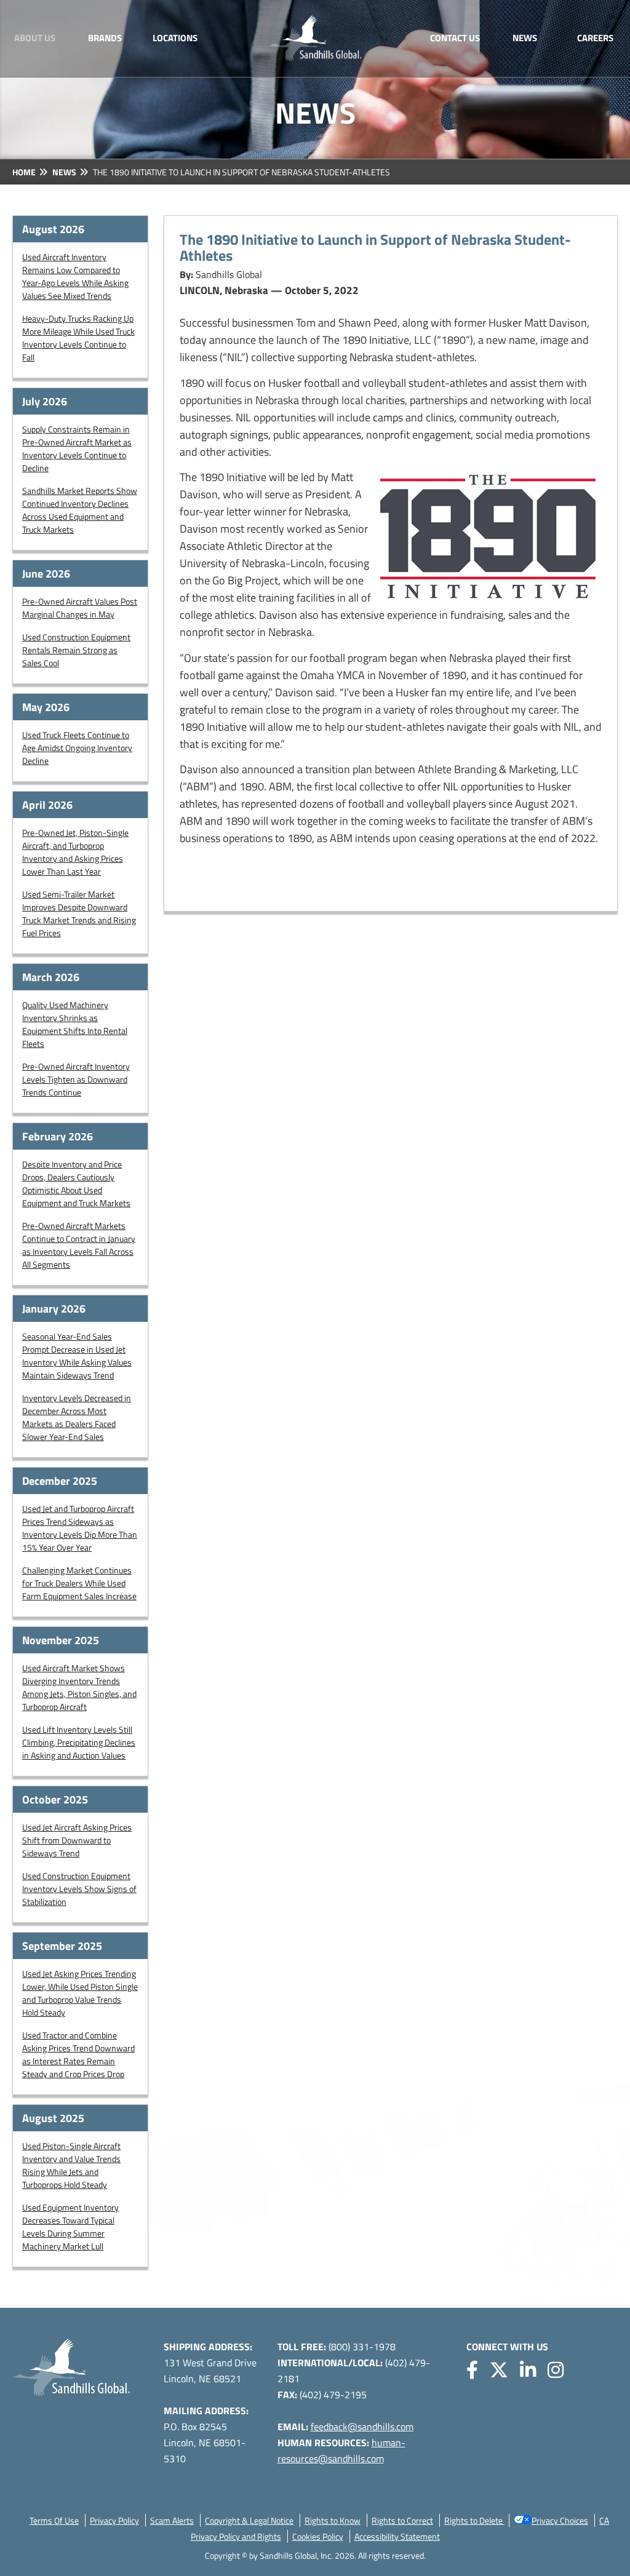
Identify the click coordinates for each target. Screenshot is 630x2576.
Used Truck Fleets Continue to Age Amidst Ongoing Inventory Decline (77, 748)
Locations (175, 38)
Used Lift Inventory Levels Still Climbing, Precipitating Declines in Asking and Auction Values (79, 1742)
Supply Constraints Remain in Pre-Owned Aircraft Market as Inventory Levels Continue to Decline (77, 448)
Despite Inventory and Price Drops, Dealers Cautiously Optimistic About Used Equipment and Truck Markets (76, 1183)
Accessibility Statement (397, 2536)
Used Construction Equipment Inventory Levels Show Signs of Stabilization (79, 1889)
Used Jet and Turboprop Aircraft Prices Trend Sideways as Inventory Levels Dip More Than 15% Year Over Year (80, 1528)
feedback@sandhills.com (362, 2427)
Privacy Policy (114, 2520)
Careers (595, 38)
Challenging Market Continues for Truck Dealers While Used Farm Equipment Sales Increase (79, 1583)
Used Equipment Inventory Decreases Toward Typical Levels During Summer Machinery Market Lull (70, 2227)
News (525, 38)
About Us (35, 38)
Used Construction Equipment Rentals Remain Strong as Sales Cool (76, 650)
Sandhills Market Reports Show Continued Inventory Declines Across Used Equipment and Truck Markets (80, 510)
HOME (24, 172)
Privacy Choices (560, 2520)
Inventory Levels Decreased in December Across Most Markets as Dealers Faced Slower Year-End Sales (77, 1417)
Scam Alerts (172, 2520)
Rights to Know (333, 2520)
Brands (105, 38)
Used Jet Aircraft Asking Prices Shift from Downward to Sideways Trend (77, 1840)
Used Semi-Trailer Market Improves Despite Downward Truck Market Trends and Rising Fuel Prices (79, 913)
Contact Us (455, 38)
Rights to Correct (402, 2520)
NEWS (64, 172)
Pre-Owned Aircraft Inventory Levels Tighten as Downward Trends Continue (76, 1079)
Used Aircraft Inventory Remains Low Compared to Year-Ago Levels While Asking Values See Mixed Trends (75, 276)
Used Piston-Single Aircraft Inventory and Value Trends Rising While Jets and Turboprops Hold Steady (71, 2165)
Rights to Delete (474, 2520)
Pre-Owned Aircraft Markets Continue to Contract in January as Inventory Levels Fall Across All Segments (79, 1245)
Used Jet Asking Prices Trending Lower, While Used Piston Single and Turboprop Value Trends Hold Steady (80, 1993)
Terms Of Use (54, 2520)
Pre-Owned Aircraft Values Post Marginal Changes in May (80, 608)
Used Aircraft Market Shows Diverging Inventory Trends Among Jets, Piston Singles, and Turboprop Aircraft (79, 1687)
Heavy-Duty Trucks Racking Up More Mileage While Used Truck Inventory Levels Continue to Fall (78, 338)
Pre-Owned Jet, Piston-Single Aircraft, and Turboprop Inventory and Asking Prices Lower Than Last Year (75, 852)
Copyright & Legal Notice (249, 2520)
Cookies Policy (318, 2536)
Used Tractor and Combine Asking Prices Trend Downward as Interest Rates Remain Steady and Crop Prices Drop (78, 2054)
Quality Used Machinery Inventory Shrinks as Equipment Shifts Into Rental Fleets (75, 1024)
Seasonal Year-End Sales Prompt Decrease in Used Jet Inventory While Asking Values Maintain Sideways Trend (77, 1356)
